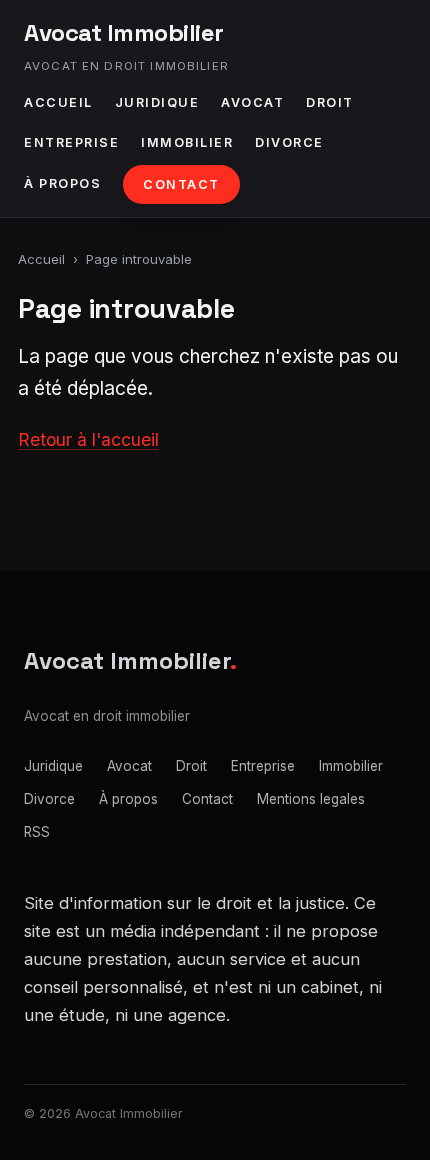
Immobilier (187, 142)
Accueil (58, 102)
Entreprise (71, 142)
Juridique (157, 102)
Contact (181, 184)
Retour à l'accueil (88, 439)
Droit (330, 102)
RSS (37, 832)
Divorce (289, 142)
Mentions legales (311, 799)
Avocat (252, 102)
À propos (62, 183)
